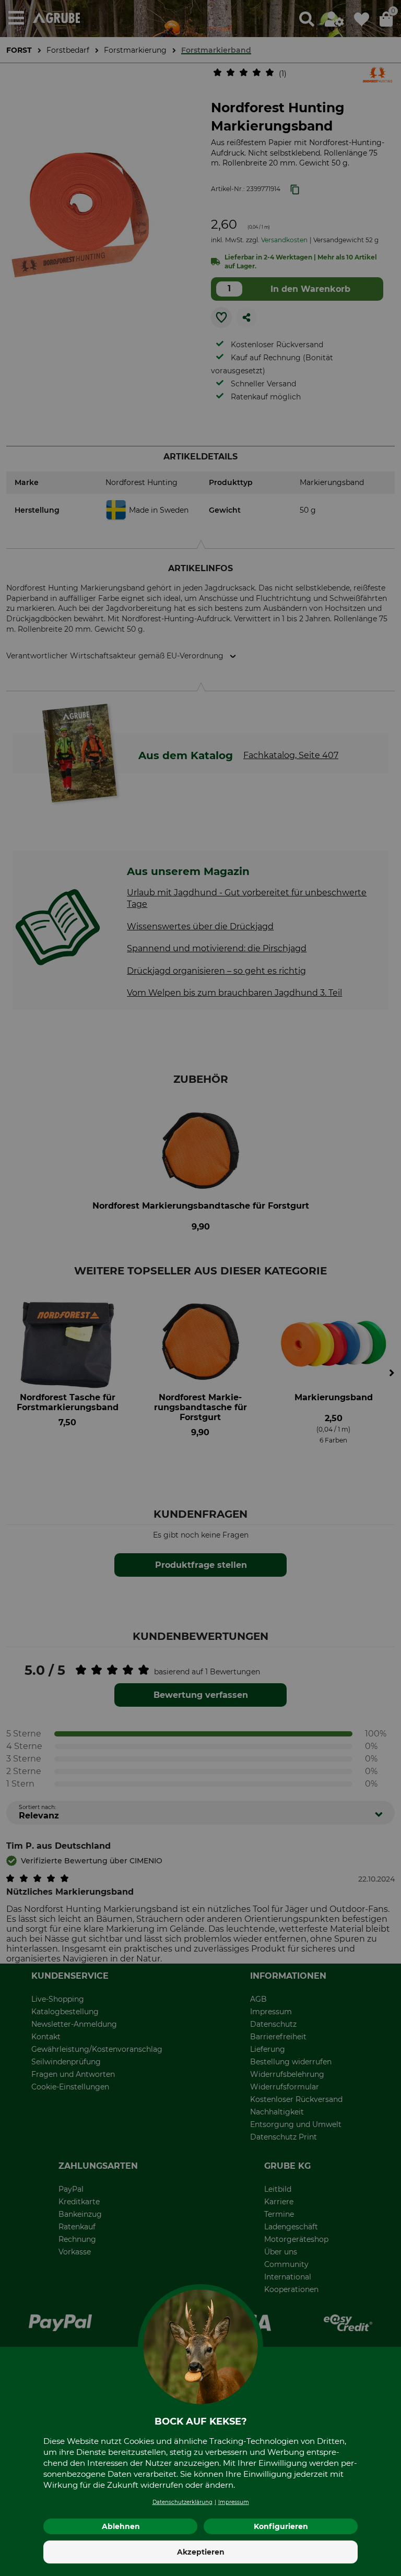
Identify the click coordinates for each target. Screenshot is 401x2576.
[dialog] (200, 1288)
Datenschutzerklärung (182, 2502)
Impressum (234, 2502)
